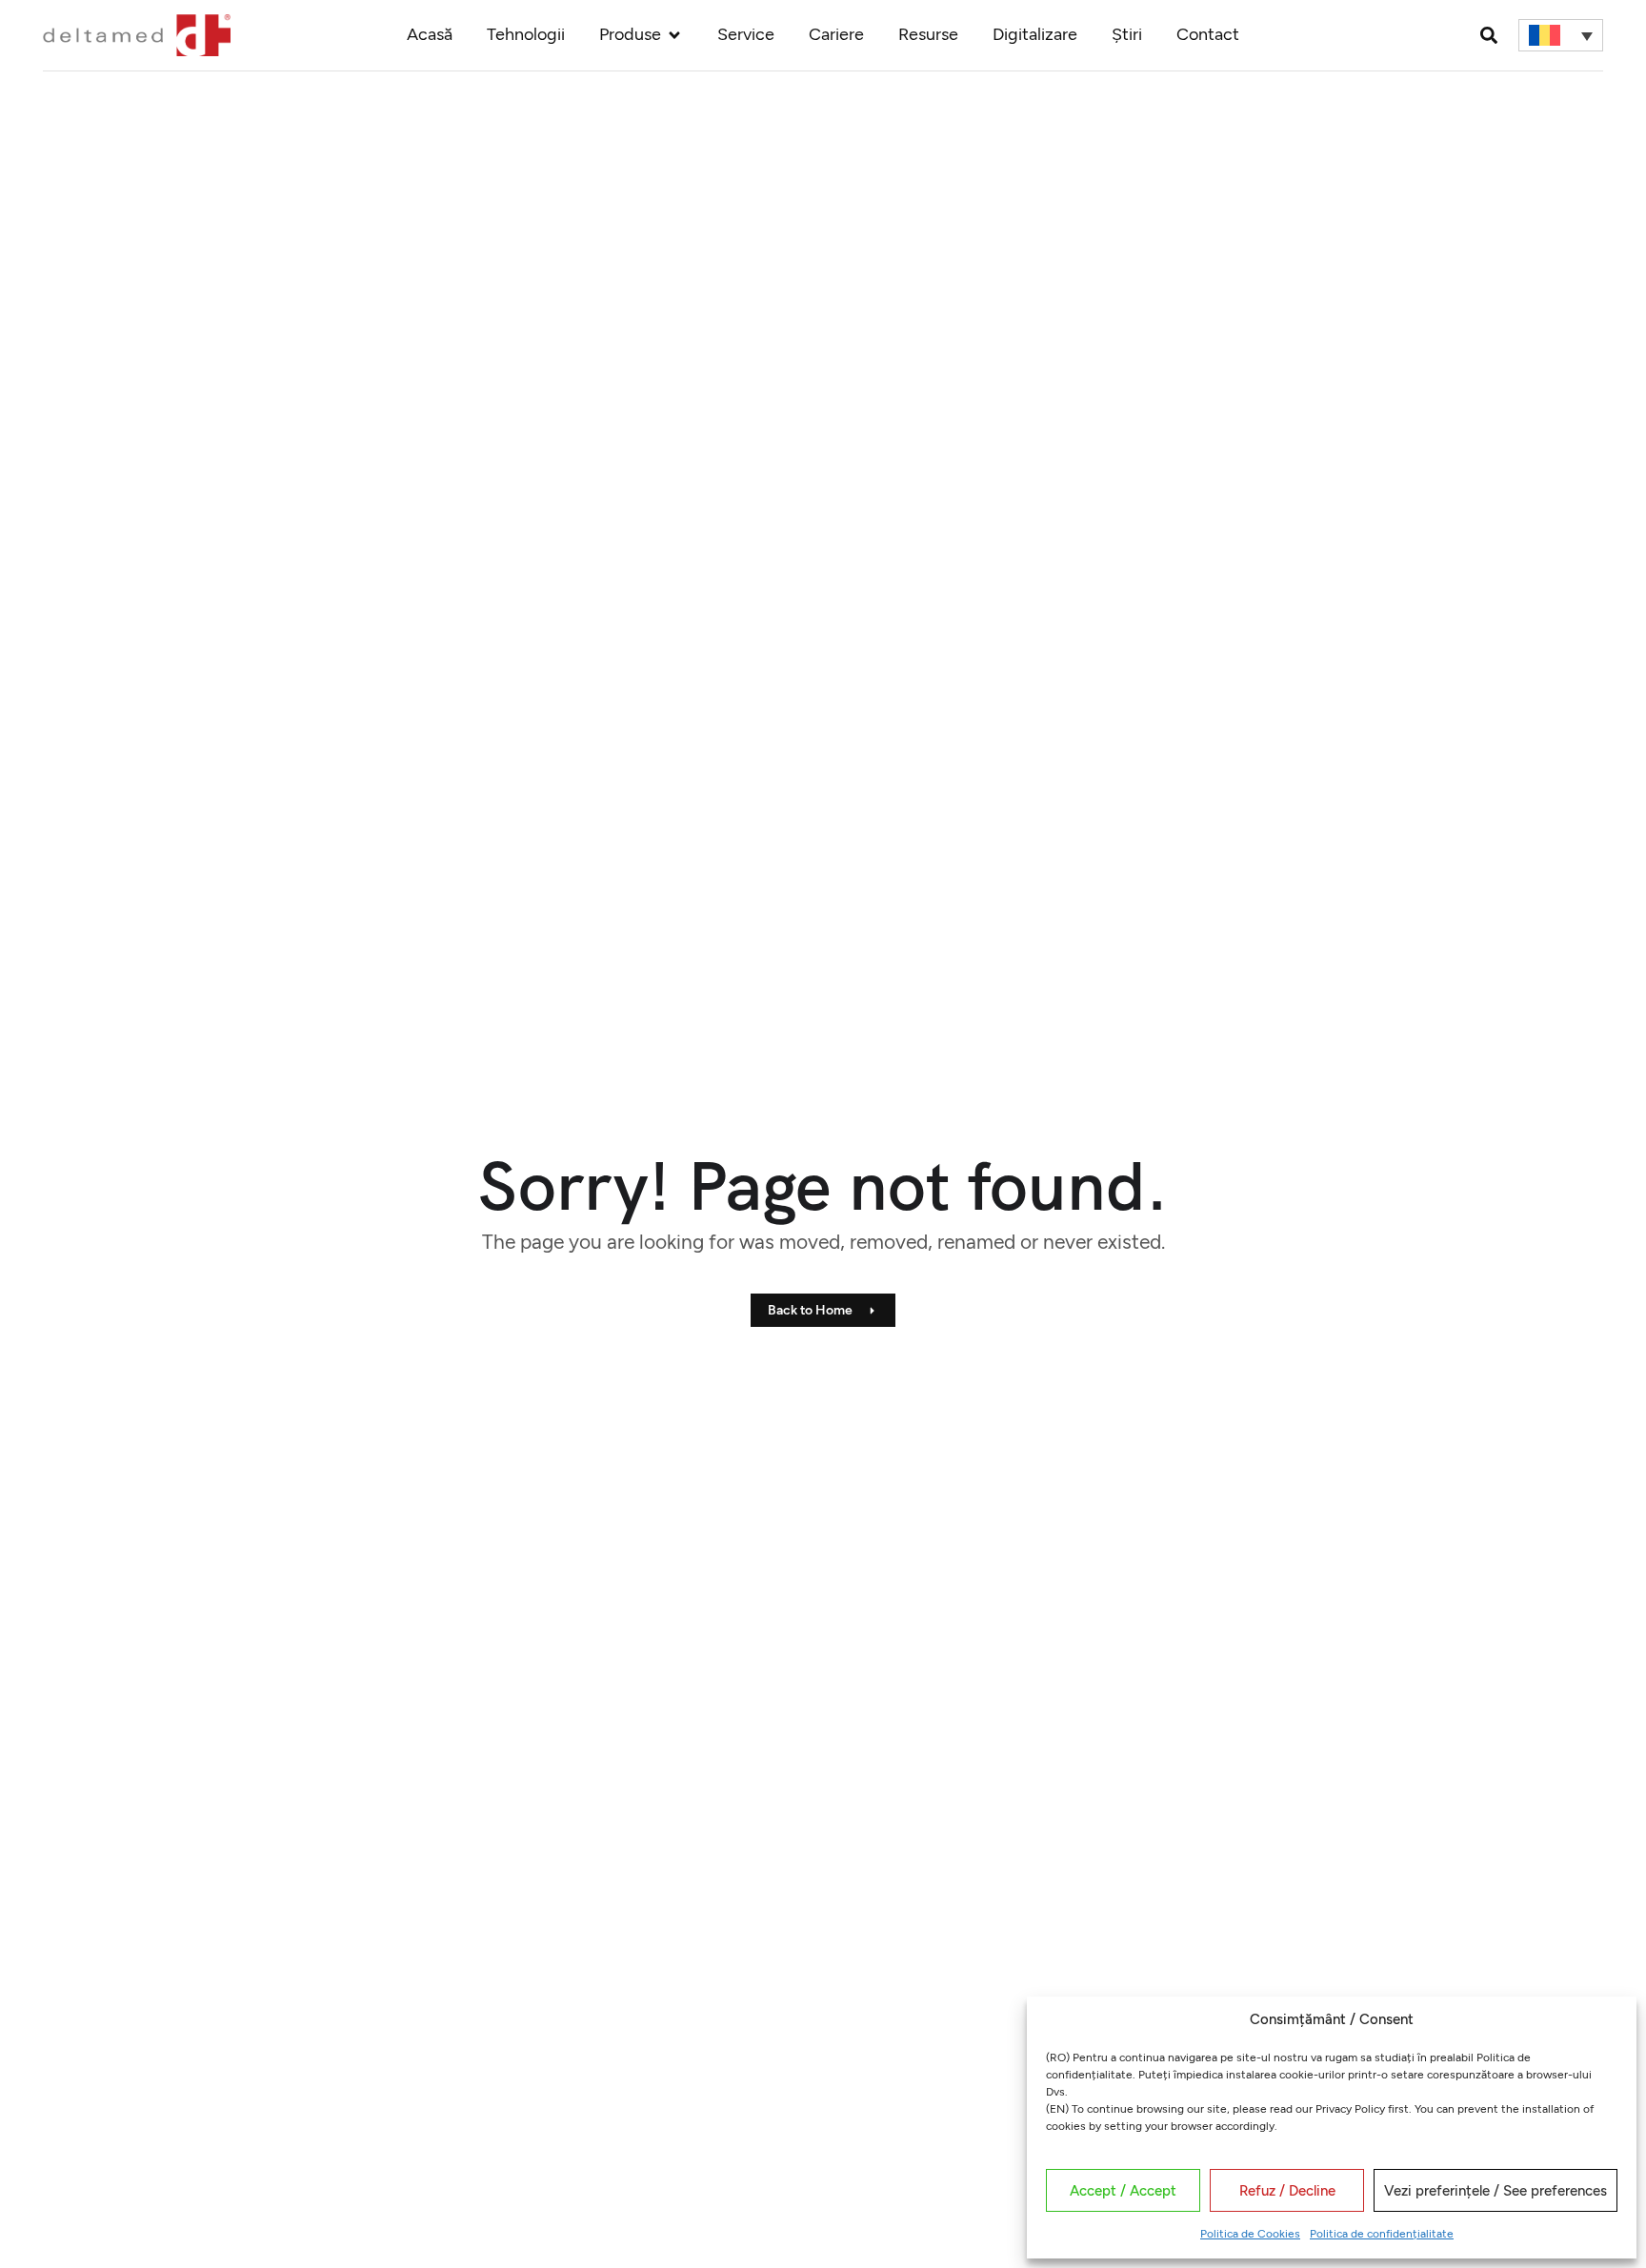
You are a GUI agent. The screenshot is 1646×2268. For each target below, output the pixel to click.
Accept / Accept (1123, 2191)
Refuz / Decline (1287, 2191)
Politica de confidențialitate (1382, 2234)
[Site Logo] (136, 33)
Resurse (928, 34)
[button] (1488, 35)
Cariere (836, 34)
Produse (630, 34)
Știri (1127, 34)
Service (746, 34)
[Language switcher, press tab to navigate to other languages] (1560, 35)
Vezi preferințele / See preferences (1495, 2191)
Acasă (430, 34)
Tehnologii (526, 34)
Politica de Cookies (1250, 2234)
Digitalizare (1035, 34)
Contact (1208, 34)
